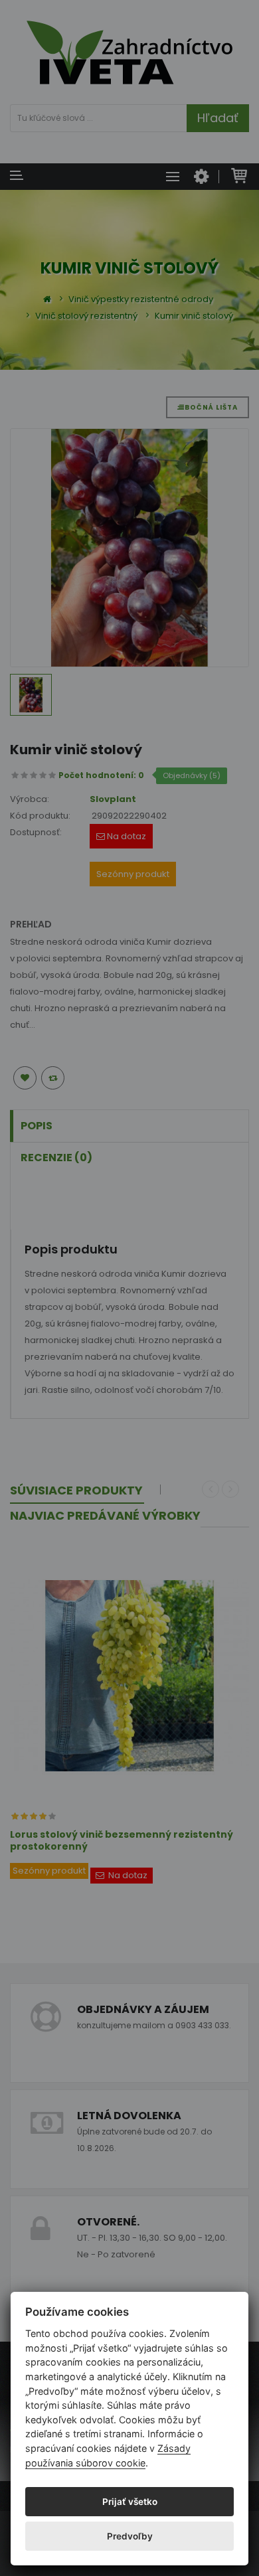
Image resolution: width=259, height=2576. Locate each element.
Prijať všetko (130, 2502)
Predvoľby (130, 2536)
